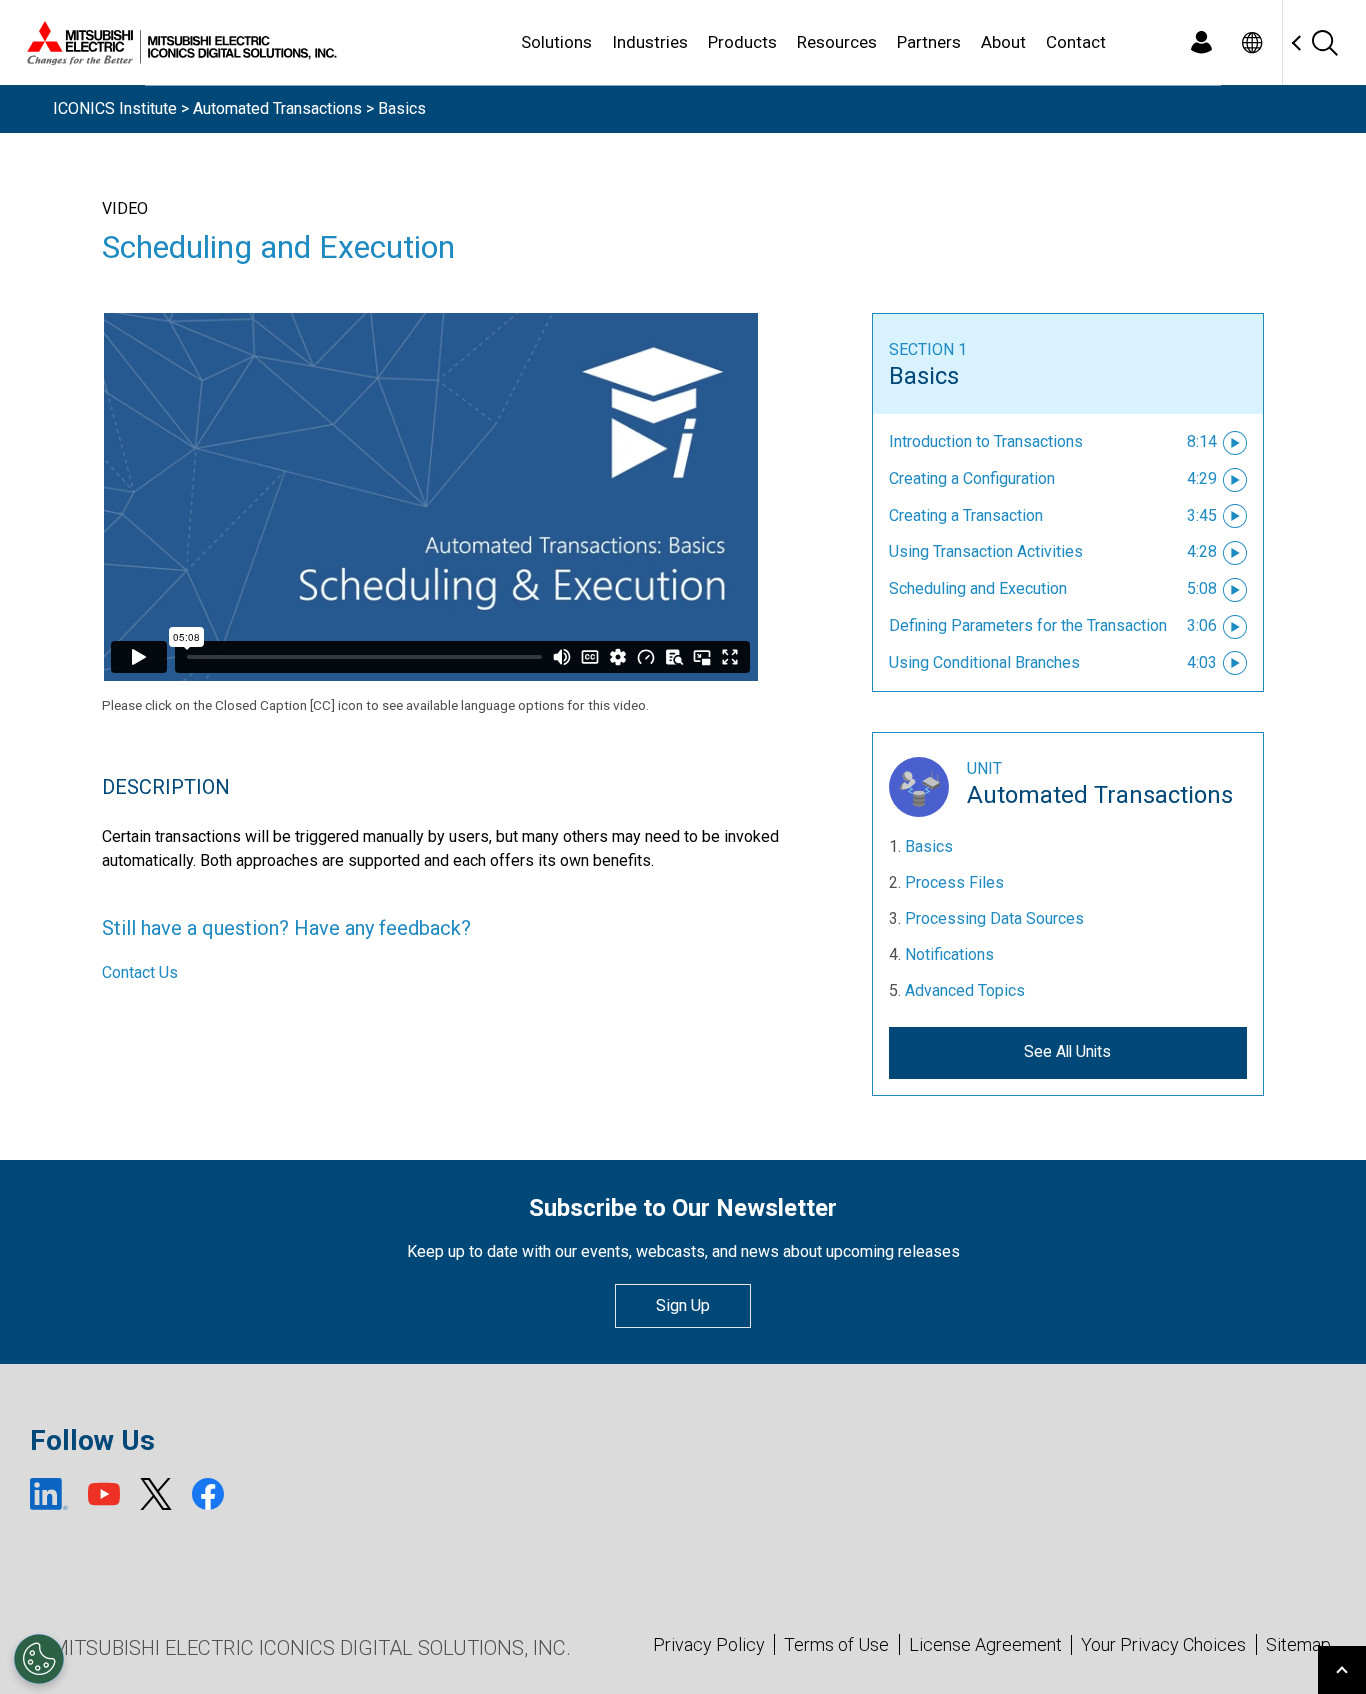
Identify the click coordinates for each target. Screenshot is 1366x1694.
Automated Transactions (277, 108)
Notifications (949, 954)
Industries (650, 42)
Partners (929, 42)
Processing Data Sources (994, 918)
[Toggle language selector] (1251, 42)
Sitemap (1298, 1644)
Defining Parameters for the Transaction (1028, 625)
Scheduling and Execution (978, 588)
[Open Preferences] (39, 1659)
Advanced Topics (965, 990)
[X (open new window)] (156, 1494)
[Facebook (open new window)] (208, 1494)
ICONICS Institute (115, 108)
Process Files (954, 882)
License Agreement (985, 1644)
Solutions (556, 42)
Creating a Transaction (966, 515)
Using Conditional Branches (984, 662)
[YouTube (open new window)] (104, 1494)
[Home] (178, 43)
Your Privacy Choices (1163, 1645)
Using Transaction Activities (986, 551)
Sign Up (683, 1305)
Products (742, 42)
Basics (924, 376)
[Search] (1324, 42)
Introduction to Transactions (986, 441)
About (1003, 42)
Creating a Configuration (972, 478)
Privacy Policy (709, 1644)
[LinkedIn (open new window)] (49, 1494)
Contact (1076, 42)
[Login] (1201, 42)
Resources (837, 42)
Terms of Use (836, 1644)
